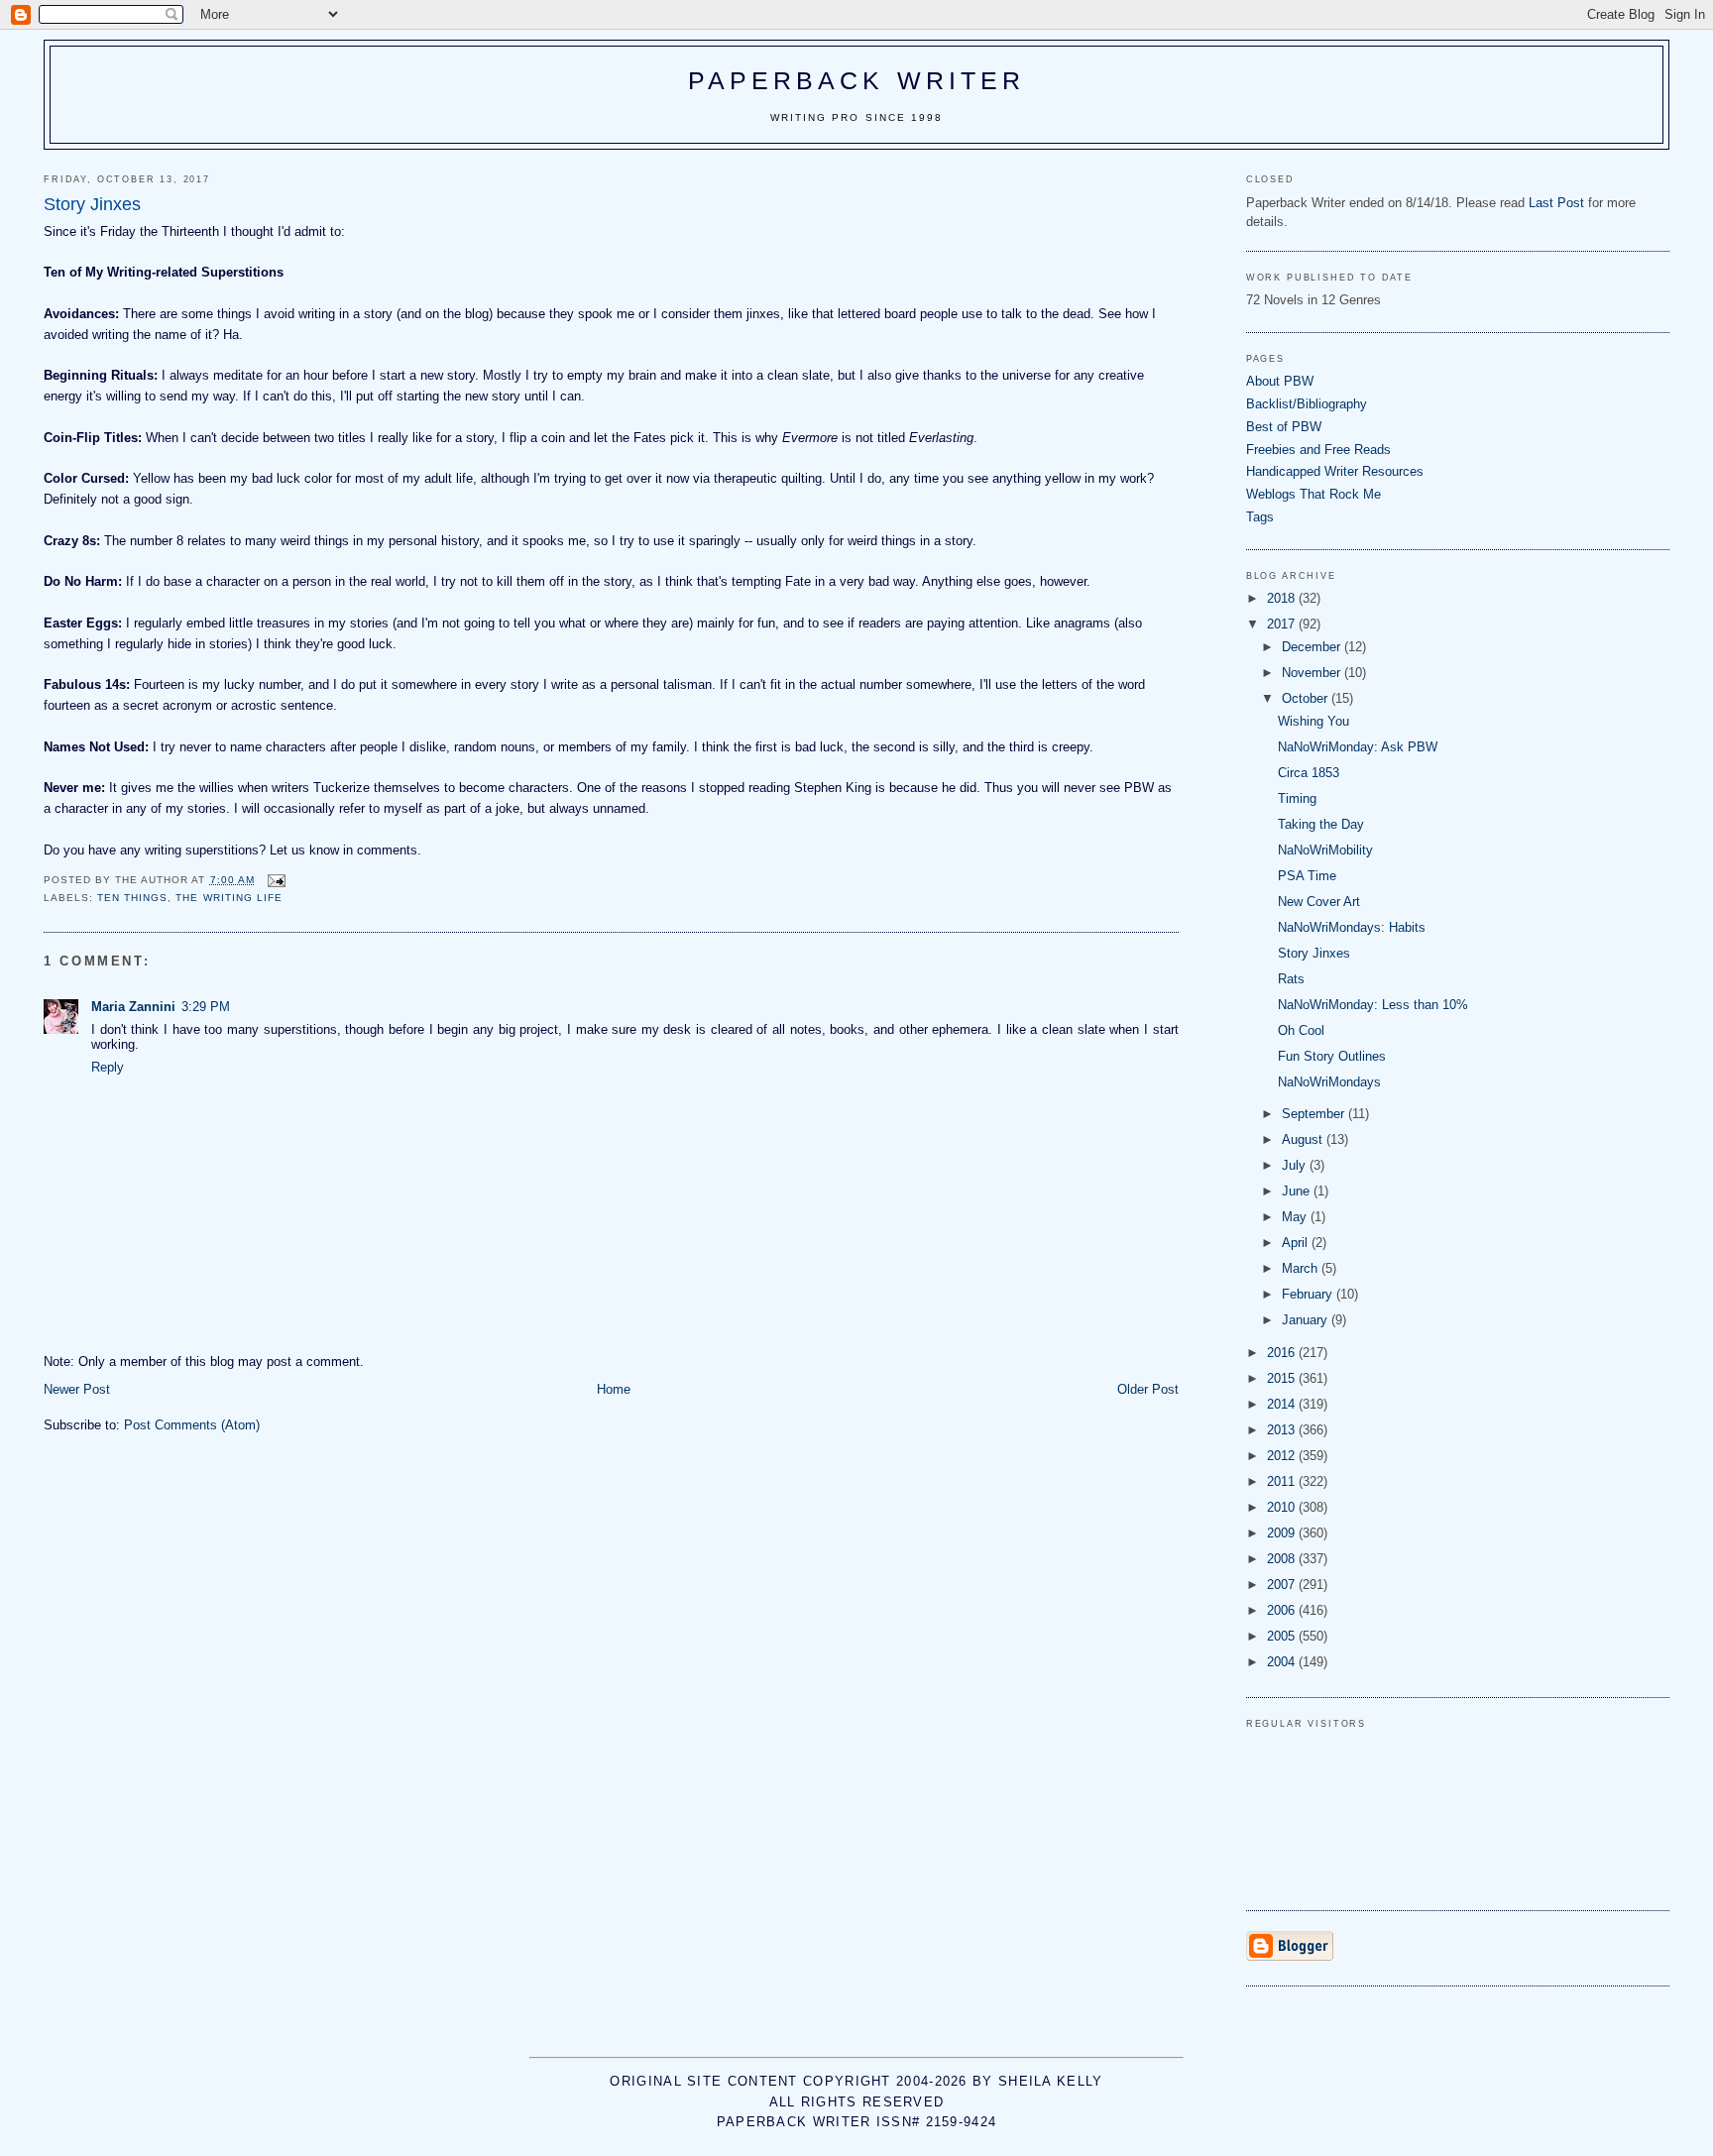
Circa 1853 (1309, 773)
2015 (1283, 1378)
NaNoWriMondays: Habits (1352, 927)
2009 (1283, 1533)
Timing (1297, 798)
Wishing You (1313, 721)
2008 (1283, 1559)
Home (614, 1389)
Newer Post (77, 1389)
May (1296, 1217)
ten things (132, 898)
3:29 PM (206, 1007)
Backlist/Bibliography (1307, 404)
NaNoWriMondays (1329, 1082)
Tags (1260, 517)
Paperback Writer (857, 80)
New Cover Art (1319, 902)
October (1307, 698)
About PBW (1280, 381)
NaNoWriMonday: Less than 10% (1373, 1005)
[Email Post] (276, 880)
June (1298, 1191)
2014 (1283, 1404)
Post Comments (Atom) (192, 1425)
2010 (1283, 1507)
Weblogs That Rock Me (1313, 494)
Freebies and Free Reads (1318, 450)
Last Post (1556, 203)
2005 (1283, 1636)
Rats (1291, 979)
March (1302, 1268)
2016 (1283, 1353)
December (1313, 647)
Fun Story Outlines (1332, 1056)
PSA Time (1307, 876)
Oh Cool (1301, 1030)
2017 (1283, 624)
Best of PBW (1284, 427)
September (1315, 1114)
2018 (1283, 598)
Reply (108, 1067)
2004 (1283, 1662)
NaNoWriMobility (1325, 850)
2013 (1283, 1430)
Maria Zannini (133, 1007)
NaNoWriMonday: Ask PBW (1358, 747)
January (1307, 1320)
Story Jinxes (1314, 953)
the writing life (228, 898)
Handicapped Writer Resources (1335, 471)
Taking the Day (1321, 824)
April (1297, 1243)
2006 (1283, 1610)
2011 (1283, 1481)
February (1309, 1294)
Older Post (1148, 1389)
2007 (1283, 1585)
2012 (1283, 1456)
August (1304, 1139)
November (1313, 673)
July (1296, 1165)
